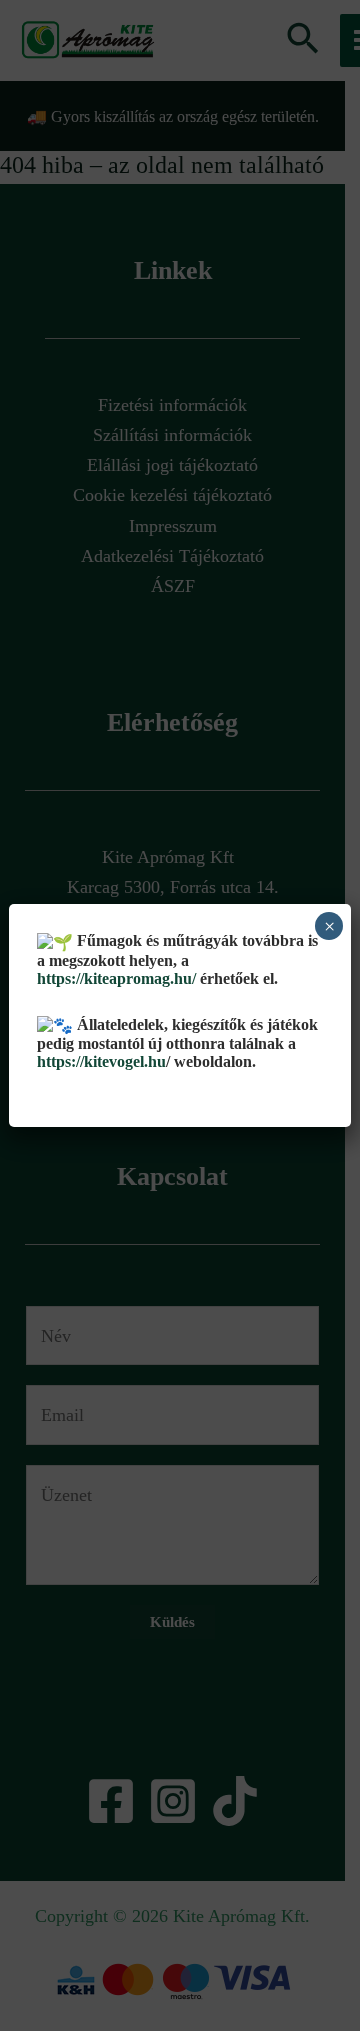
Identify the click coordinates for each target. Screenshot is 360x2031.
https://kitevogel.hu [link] (101, 1061)
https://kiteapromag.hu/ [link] (116, 978)
